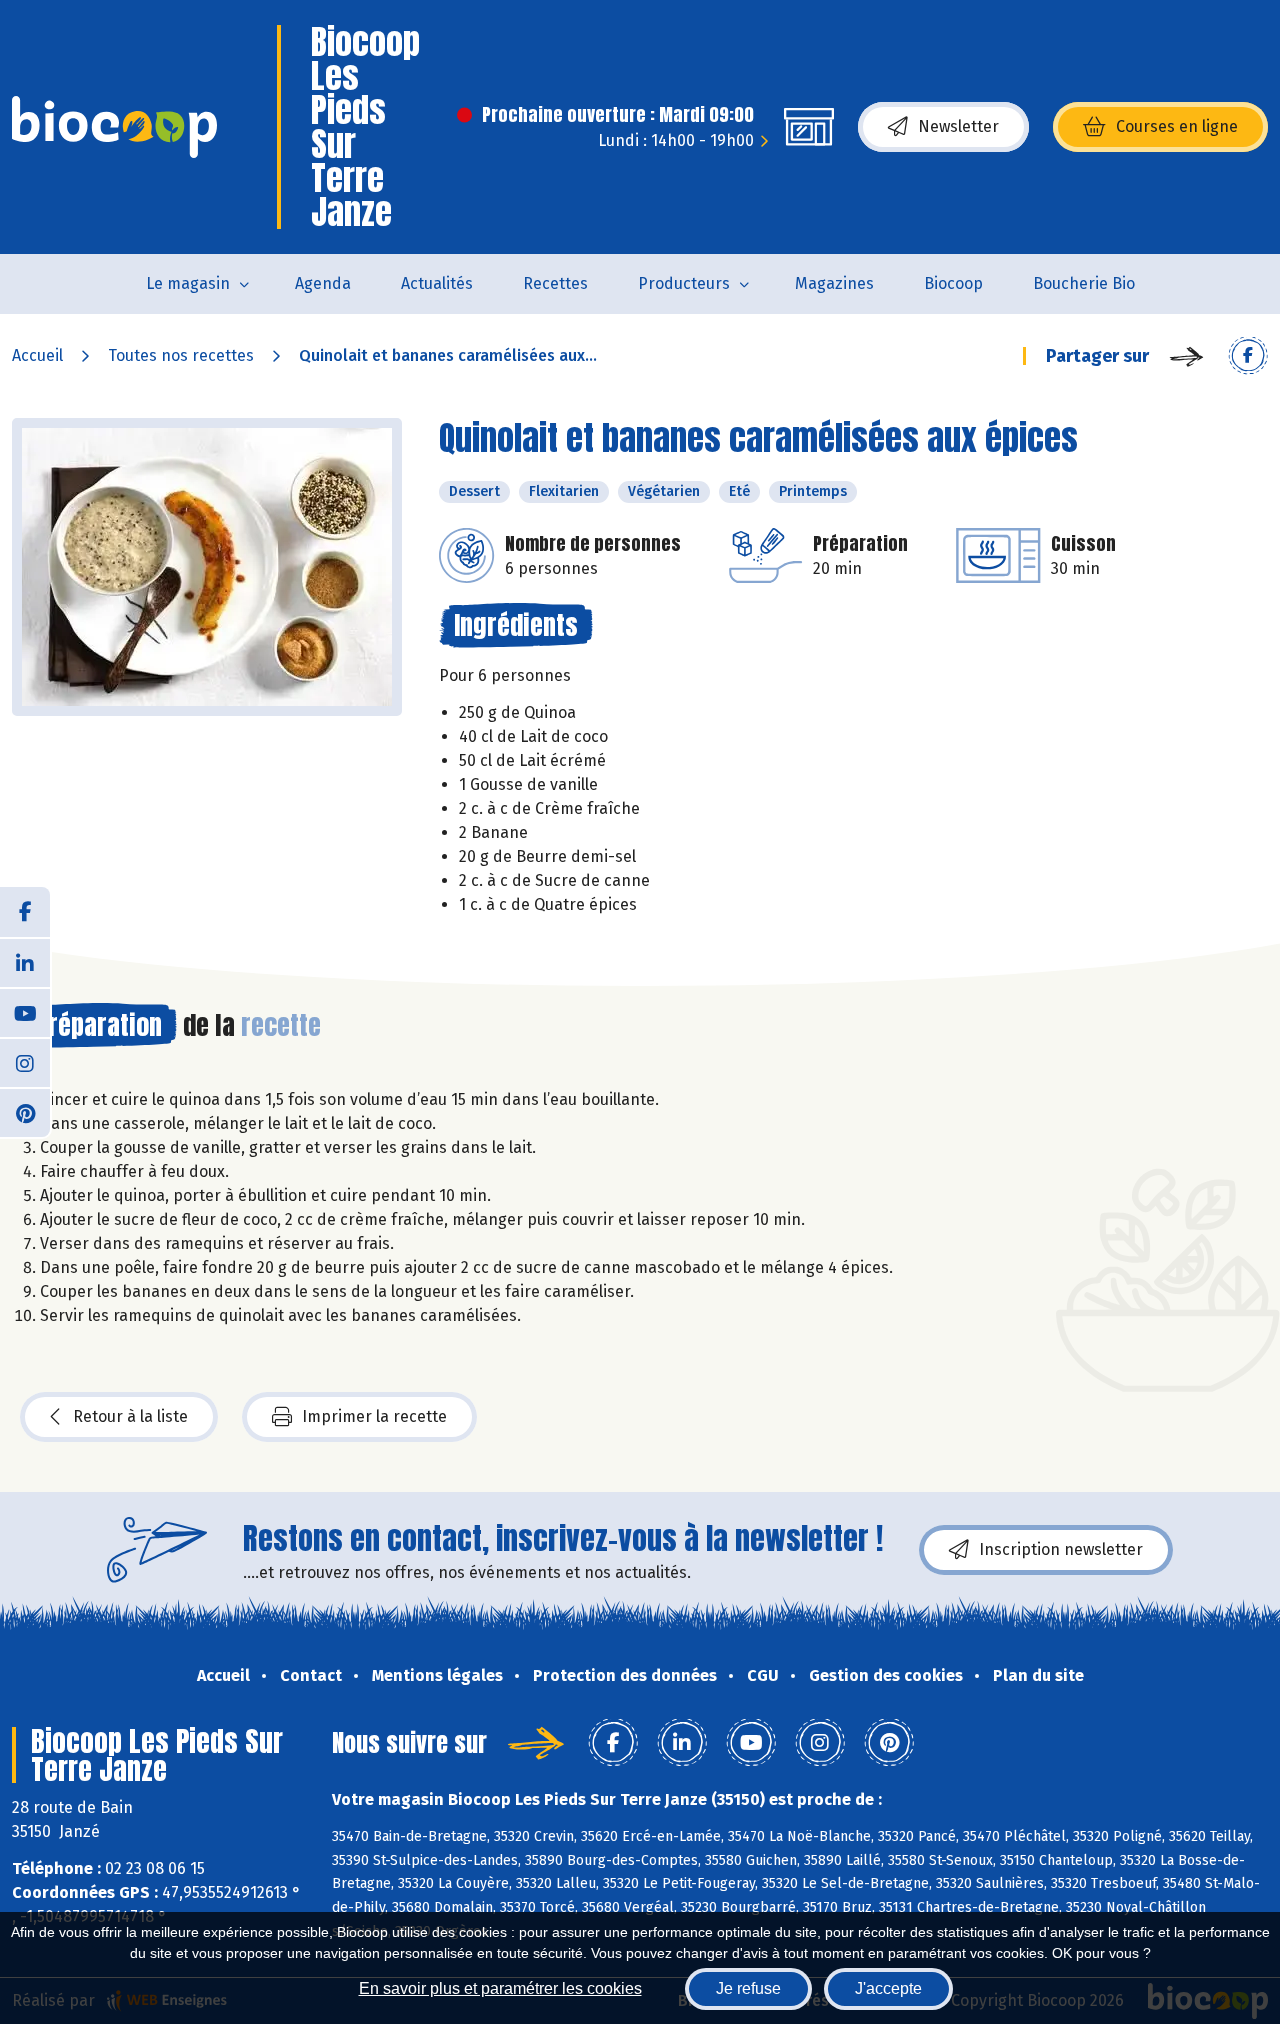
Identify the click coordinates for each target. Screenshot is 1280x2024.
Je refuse (748, 1988)
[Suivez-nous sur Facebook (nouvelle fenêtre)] (25, 912)
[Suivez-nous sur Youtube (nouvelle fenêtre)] (25, 1012)
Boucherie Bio (1084, 283)
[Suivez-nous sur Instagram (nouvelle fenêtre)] (25, 1062)
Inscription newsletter (1061, 1549)
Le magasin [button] (188, 283)
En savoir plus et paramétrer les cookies (500, 1988)
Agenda (323, 283)
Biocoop (953, 283)
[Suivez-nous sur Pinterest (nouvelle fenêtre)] (25, 1112)
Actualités (437, 283)
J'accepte (888, 1988)
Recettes (555, 283)
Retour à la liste (130, 1416)
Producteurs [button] (684, 283)
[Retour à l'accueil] (114, 127)
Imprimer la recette (374, 1416)
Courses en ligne (1177, 126)
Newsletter (958, 126)
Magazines (834, 283)
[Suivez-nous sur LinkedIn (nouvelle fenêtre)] (25, 962)
